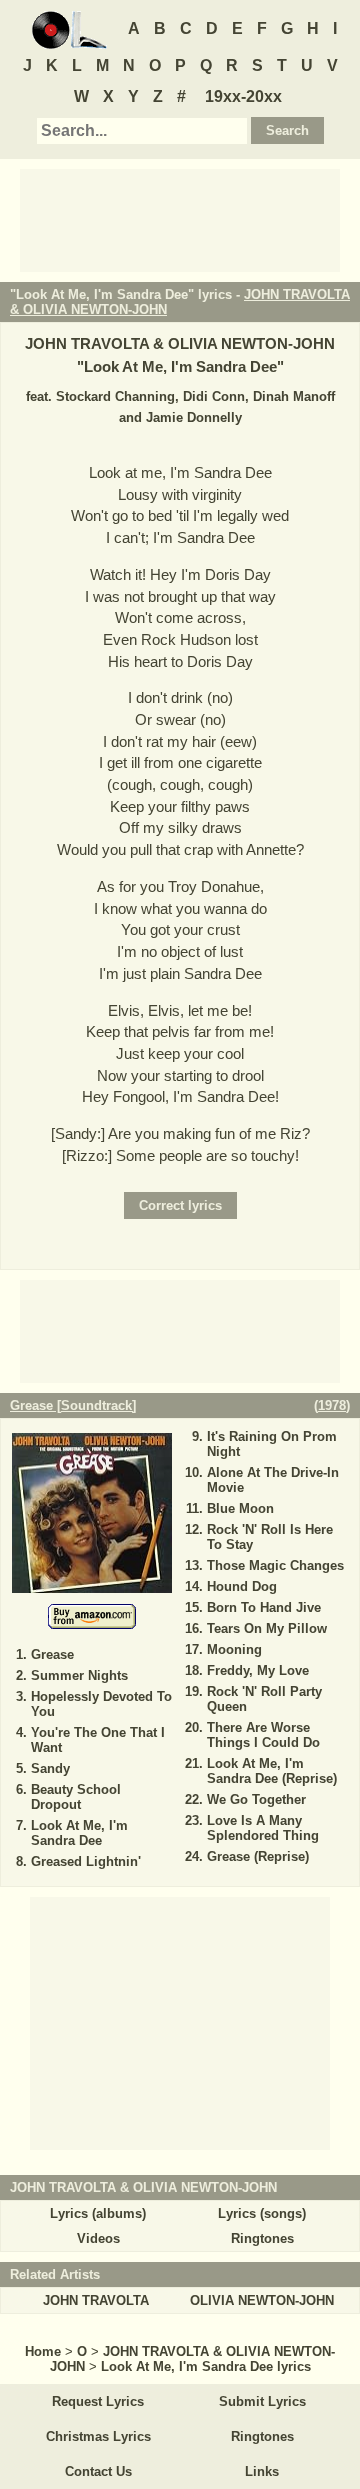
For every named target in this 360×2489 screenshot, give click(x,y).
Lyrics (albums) (98, 2213)
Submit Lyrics (262, 2401)
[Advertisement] (180, 219)
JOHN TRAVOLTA (96, 2300)
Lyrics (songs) (262, 2213)
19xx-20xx (243, 96)
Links (262, 2471)
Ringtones (262, 2238)
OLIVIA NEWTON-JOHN (262, 2300)
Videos (98, 2238)
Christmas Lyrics (98, 2436)
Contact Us (98, 2471)
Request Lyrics (98, 2401)
